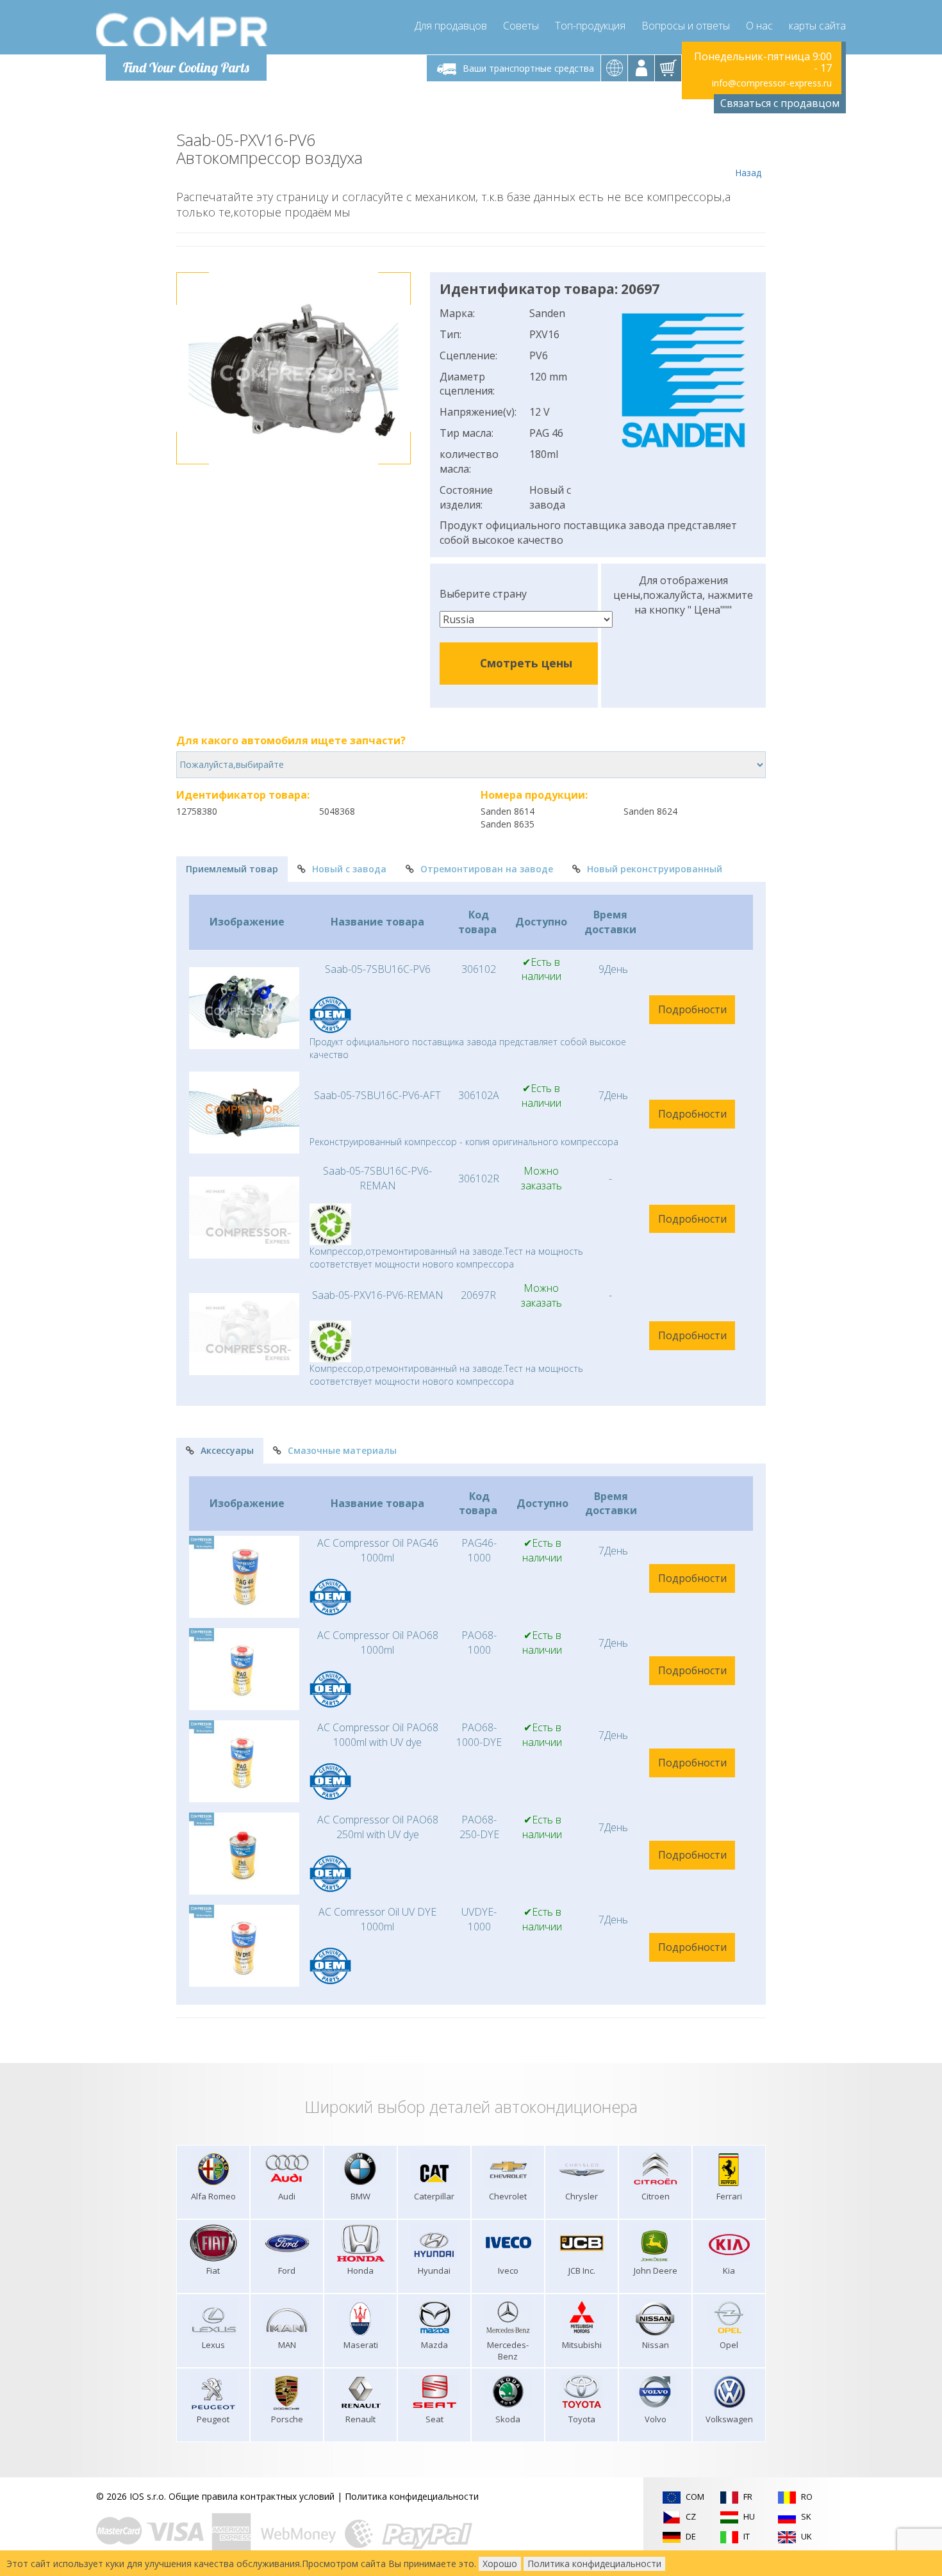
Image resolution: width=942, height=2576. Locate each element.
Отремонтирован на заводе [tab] (487, 869)
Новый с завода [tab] (349, 869)
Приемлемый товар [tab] (232, 869)
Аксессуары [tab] (227, 1450)
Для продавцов (451, 26)
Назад (748, 173)
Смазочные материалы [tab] (342, 1450)
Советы (521, 26)
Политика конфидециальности (412, 2496)
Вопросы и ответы (686, 26)
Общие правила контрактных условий (252, 2496)
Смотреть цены (526, 663)
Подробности (692, 1009)
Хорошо (500, 2564)
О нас (759, 26)
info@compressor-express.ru (772, 83)
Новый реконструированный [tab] (655, 869)
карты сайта (817, 26)
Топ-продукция (590, 26)
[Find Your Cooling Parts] (182, 29)
